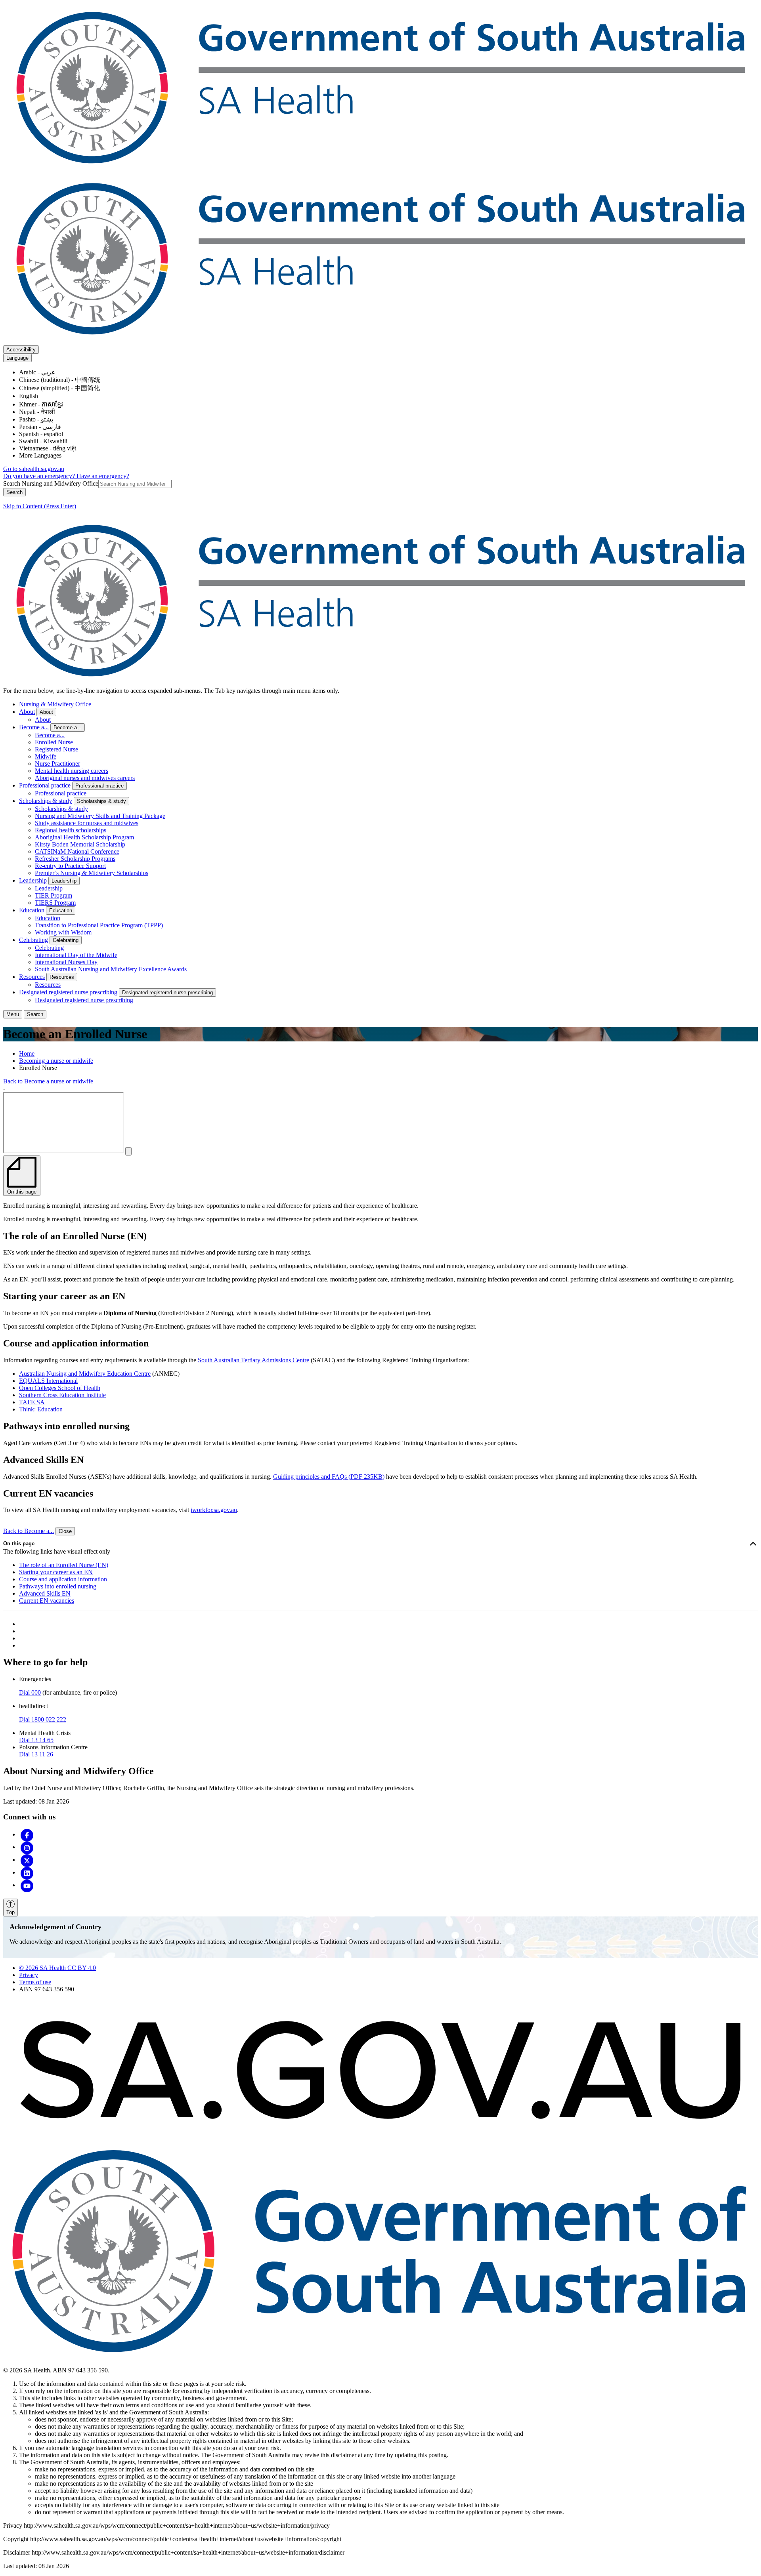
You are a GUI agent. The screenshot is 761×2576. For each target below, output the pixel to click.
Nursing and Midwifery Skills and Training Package (100, 816)
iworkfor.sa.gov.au (214, 1510)
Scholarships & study (46, 801)
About (27, 712)
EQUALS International (48, 1381)
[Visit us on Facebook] (27, 1834)
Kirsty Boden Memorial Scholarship (80, 844)
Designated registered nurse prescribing (68, 992)
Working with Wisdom (63, 932)
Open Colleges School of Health (60, 1388)
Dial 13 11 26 (36, 1754)
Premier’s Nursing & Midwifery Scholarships (92, 873)
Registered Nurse (56, 749)
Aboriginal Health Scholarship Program (84, 837)
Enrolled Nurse (54, 742)
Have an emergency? (103, 476)
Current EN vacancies (47, 1601)
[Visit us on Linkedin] (27, 1872)
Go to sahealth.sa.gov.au (34, 469)
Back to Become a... (29, 1531)
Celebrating (33, 940)
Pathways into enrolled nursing (58, 1586)
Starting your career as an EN (56, 1572)
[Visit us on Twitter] (27, 1860)
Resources (32, 977)
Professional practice (45, 785)
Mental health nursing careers (72, 771)
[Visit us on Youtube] (27, 1885)
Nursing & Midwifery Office (55, 704)
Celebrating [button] (66, 940)
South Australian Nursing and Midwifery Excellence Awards (111, 969)
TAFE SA (32, 1402)
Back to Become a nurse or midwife (48, 1081)
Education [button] (61, 910)
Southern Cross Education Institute (62, 1395)
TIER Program (54, 895)
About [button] (46, 712)
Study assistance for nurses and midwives (87, 823)
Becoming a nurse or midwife (56, 1061)
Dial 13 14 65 (36, 1740)
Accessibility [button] (21, 350)
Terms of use (35, 1982)
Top (11, 1912)
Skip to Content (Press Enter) (40, 506)
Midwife (46, 756)
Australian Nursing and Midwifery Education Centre (85, 1374)
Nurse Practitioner (57, 764)
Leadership (33, 880)
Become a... (34, 727)
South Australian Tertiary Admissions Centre (253, 1360)
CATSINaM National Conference (77, 851)
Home (27, 1053)
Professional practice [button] (99, 786)
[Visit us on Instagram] (27, 1847)
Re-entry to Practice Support (70, 866)
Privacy (29, 1975)
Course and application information (63, 1579)
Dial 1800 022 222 (43, 1719)
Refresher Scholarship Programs (75, 859)
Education (32, 910)
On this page (19, 1544)
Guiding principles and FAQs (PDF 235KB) (329, 1477)
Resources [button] (62, 977)
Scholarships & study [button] (101, 801)
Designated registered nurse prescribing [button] (167, 992)
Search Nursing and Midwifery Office (51, 483)
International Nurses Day (66, 962)
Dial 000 (30, 1692)
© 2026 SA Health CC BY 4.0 (57, 1968)
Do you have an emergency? (40, 476)
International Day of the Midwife (76, 955)
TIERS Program (55, 903)
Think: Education (41, 1409)
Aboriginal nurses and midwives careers (85, 778)
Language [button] (17, 358)
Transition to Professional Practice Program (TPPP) (99, 925)
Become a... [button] (68, 727)
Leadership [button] (64, 881)
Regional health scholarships (71, 830)
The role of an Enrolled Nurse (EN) (64, 1565)
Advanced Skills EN (45, 1593)
